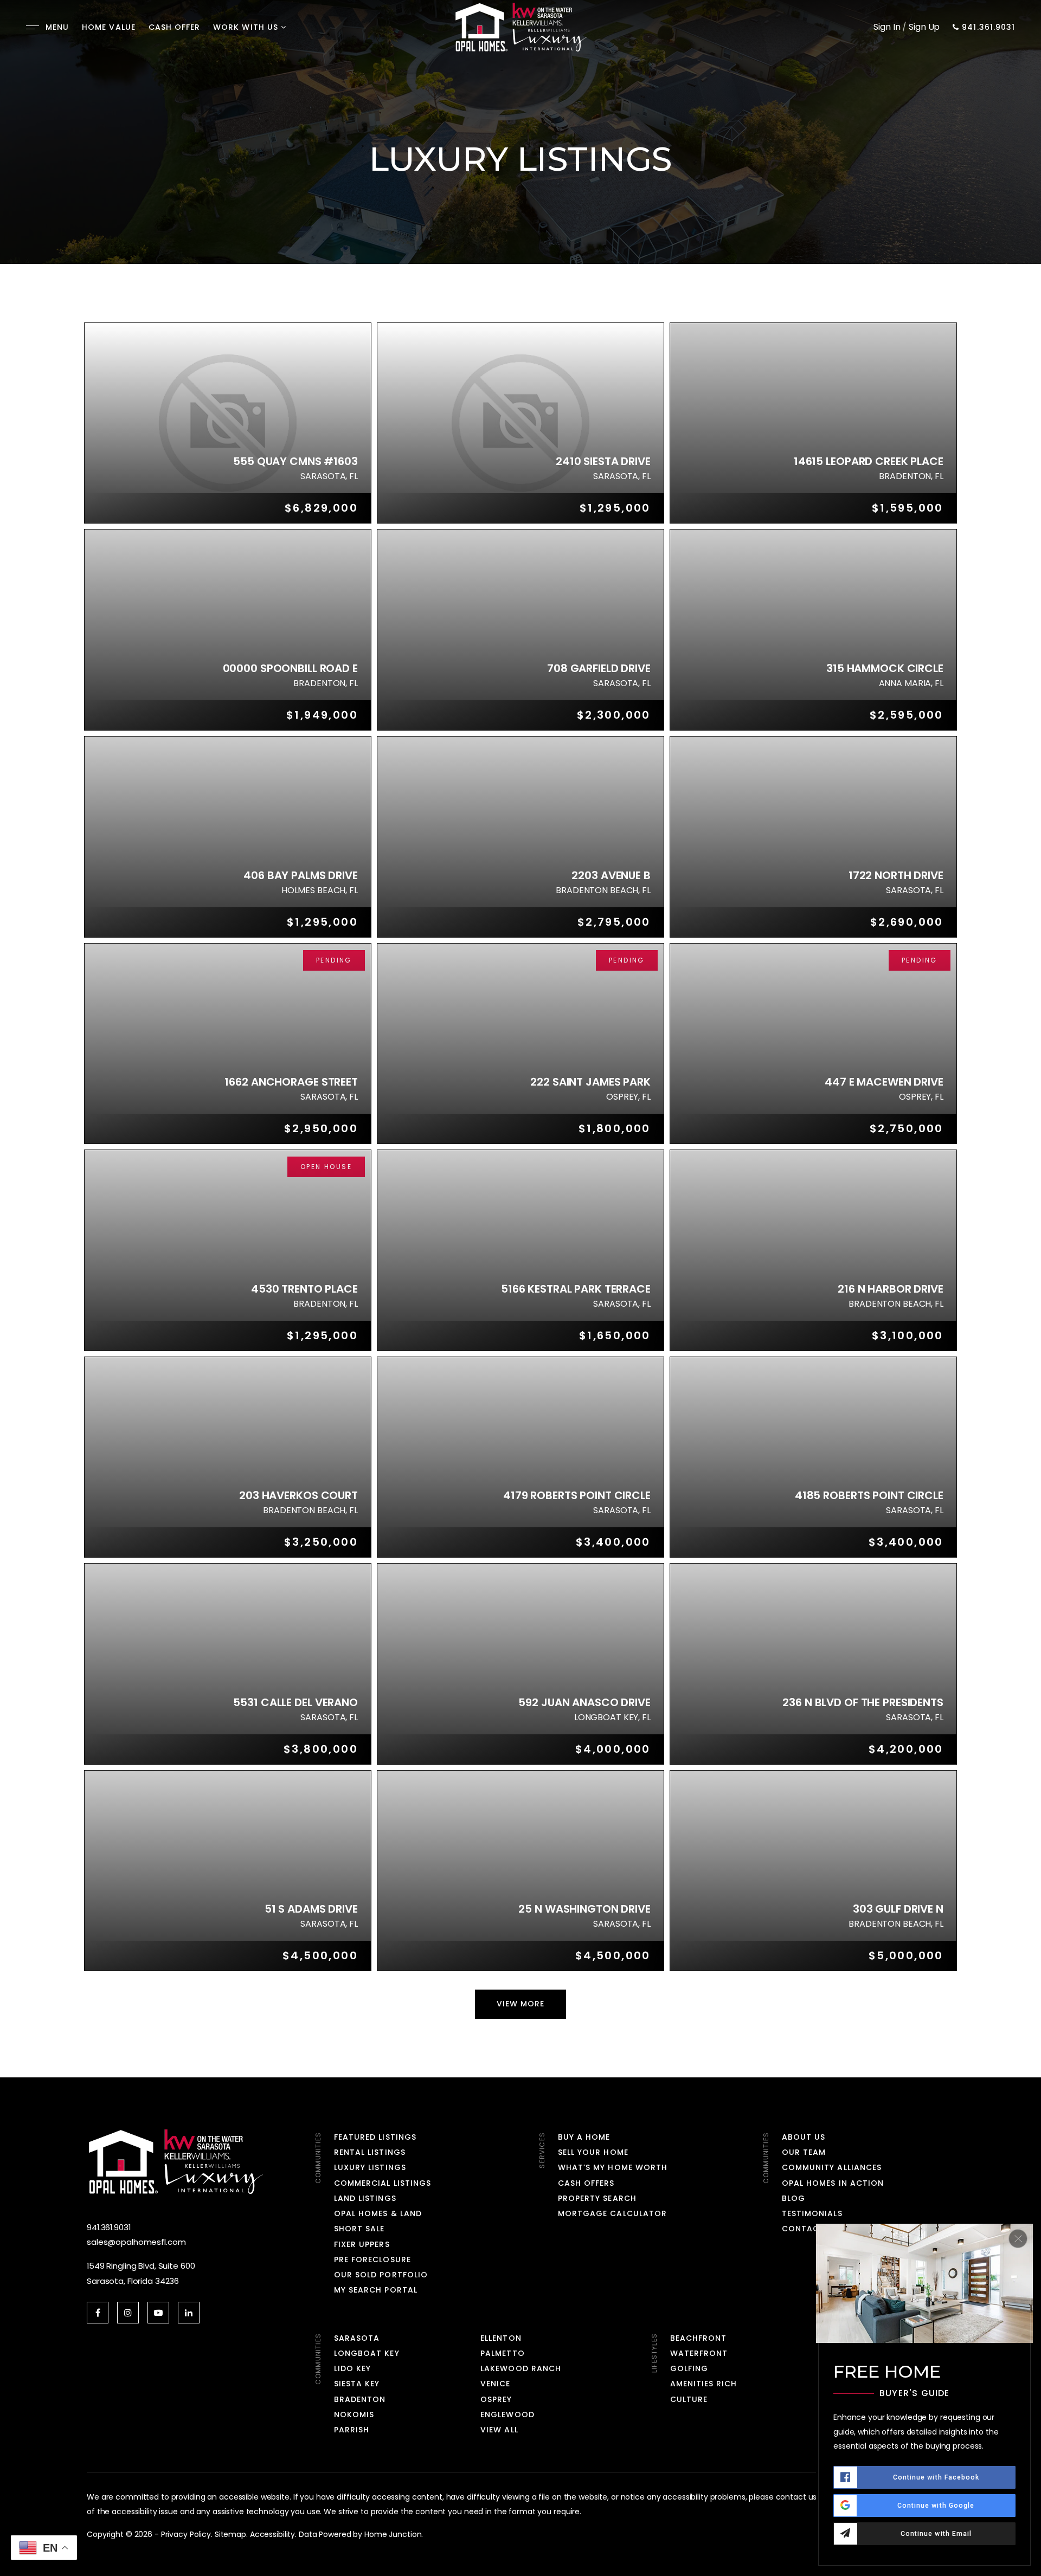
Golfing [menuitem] (689, 2368)
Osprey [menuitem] (496, 2399)
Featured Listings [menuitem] (375, 2137)
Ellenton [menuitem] (501, 2338)
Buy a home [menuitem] (584, 2137)
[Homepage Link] (520, 26)
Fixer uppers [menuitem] (362, 2244)
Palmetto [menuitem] (502, 2353)
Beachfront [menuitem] (699, 2338)
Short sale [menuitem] (359, 2229)
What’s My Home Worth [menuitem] (613, 2167)
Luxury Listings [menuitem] (370, 2167)
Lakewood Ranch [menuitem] (521, 2368)
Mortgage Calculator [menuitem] (612, 2213)
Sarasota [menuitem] (357, 2338)
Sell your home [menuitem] (593, 2152)
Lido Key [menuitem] (352, 2368)
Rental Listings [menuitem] (370, 2152)
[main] (520, 1039)
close (1018, 2239)
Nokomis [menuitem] (354, 2414)
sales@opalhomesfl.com (136, 2242)
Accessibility (272, 2534)
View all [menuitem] (499, 2430)
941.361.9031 (987, 28)
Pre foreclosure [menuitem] (372, 2259)
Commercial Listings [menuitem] (383, 2183)
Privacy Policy (186, 2534)
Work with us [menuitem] (246, 27)
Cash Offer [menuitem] (175, 27)
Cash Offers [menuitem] (586, 2183)
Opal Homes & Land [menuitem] (378, 2213)
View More (520, 2004)
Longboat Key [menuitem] (367, 2353)
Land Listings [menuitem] (365, 2198)
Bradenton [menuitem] (360, 2399)
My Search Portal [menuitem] (376, 2290)
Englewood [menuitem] (507, 2414)
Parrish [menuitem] (352, 2430)
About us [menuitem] (804, 2137)
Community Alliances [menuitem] (832, 2167)
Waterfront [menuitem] (699, 2353)
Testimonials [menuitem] (812, 2213)
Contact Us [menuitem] (810, 2229)
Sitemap (230, 2534)
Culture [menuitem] (689, 2399)
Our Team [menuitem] (804, 2152)
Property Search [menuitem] (597, 2198)
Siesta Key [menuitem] (357, 2384)
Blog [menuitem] (793, 2198)
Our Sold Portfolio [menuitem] (381, 2275)
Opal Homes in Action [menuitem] (833, 2183)
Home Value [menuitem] (109, 27)
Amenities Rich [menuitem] (704, 2384)
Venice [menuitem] (495, 2384)
